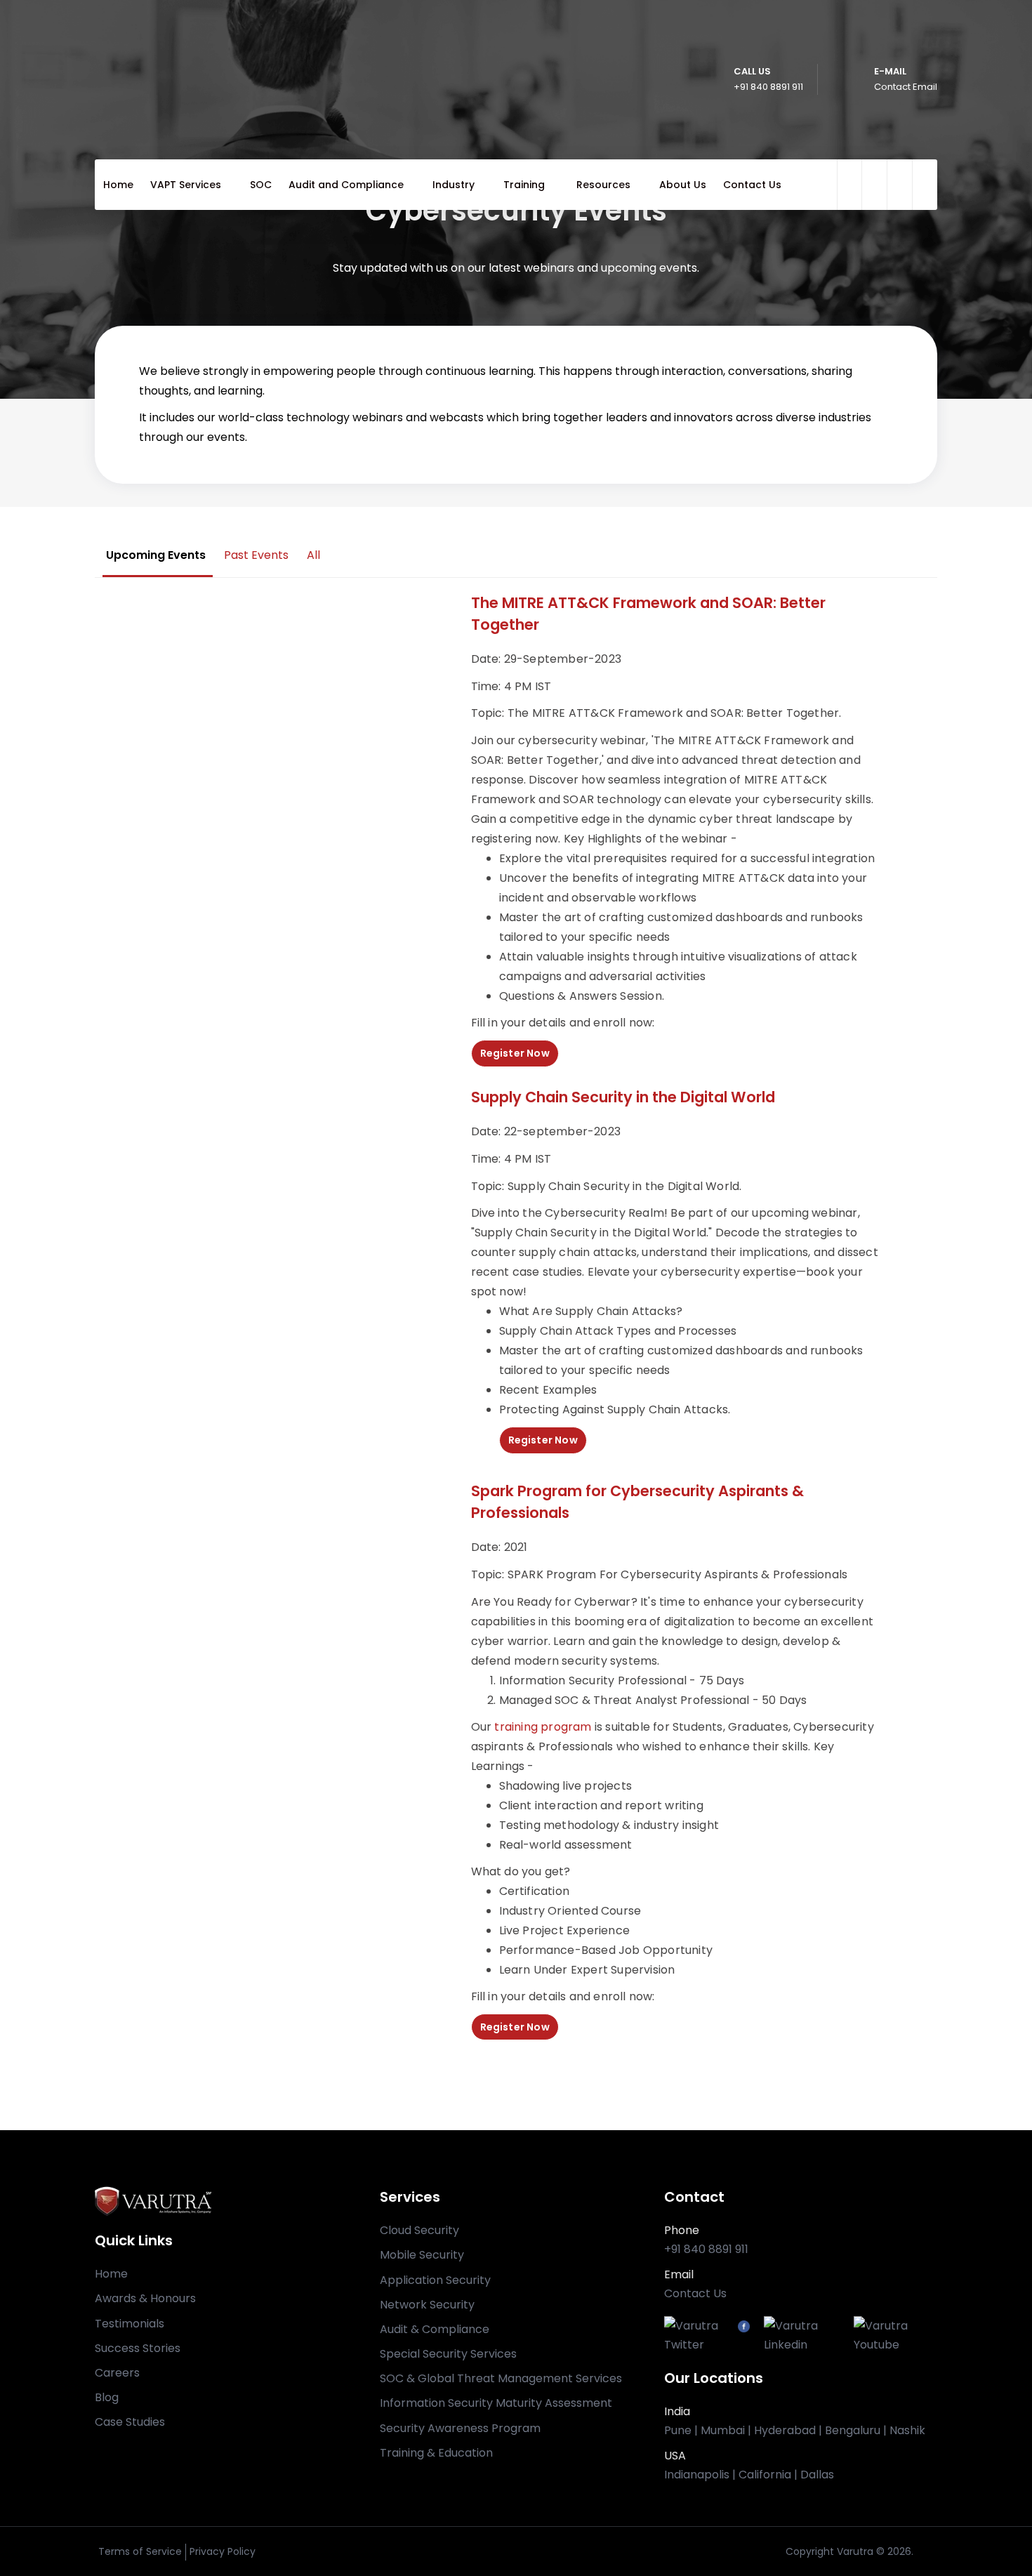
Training (525, 185)
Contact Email (906, 87)
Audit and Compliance (346, 185)
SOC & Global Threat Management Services (501, 2378)
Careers (117, 2373)
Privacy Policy (223, 2551)
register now (515, 1053)
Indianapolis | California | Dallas (749, 2475)
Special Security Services (448, 2354)
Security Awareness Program (460, 2428)
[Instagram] (847, 2326)
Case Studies (130, 2422)
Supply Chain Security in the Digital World (623, 1097)
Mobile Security (422, 2255)
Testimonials (130, 2324)
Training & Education (436, 2453)
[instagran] (899, 185)
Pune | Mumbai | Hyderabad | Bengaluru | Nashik (795, 2430)
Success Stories (138, 2348)
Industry (454, 185)
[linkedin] (925, 185)
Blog (107, 2397)
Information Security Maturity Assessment (496, 2403)
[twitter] (852, 185)
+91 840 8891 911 (706, 2249)
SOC (261, 185)
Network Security (427, 2305)
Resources (603, 185)
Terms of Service (140, 2551)
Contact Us (752, 185)
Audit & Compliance (435, 2329)
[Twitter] (701, 2335)
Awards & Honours (145, 2298)
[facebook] (874, 185)
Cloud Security (419, 2230)
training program (543, 1727)
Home (118, 185)
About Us (683, 185)
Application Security (435, 2280)
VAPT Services (186, 185)
